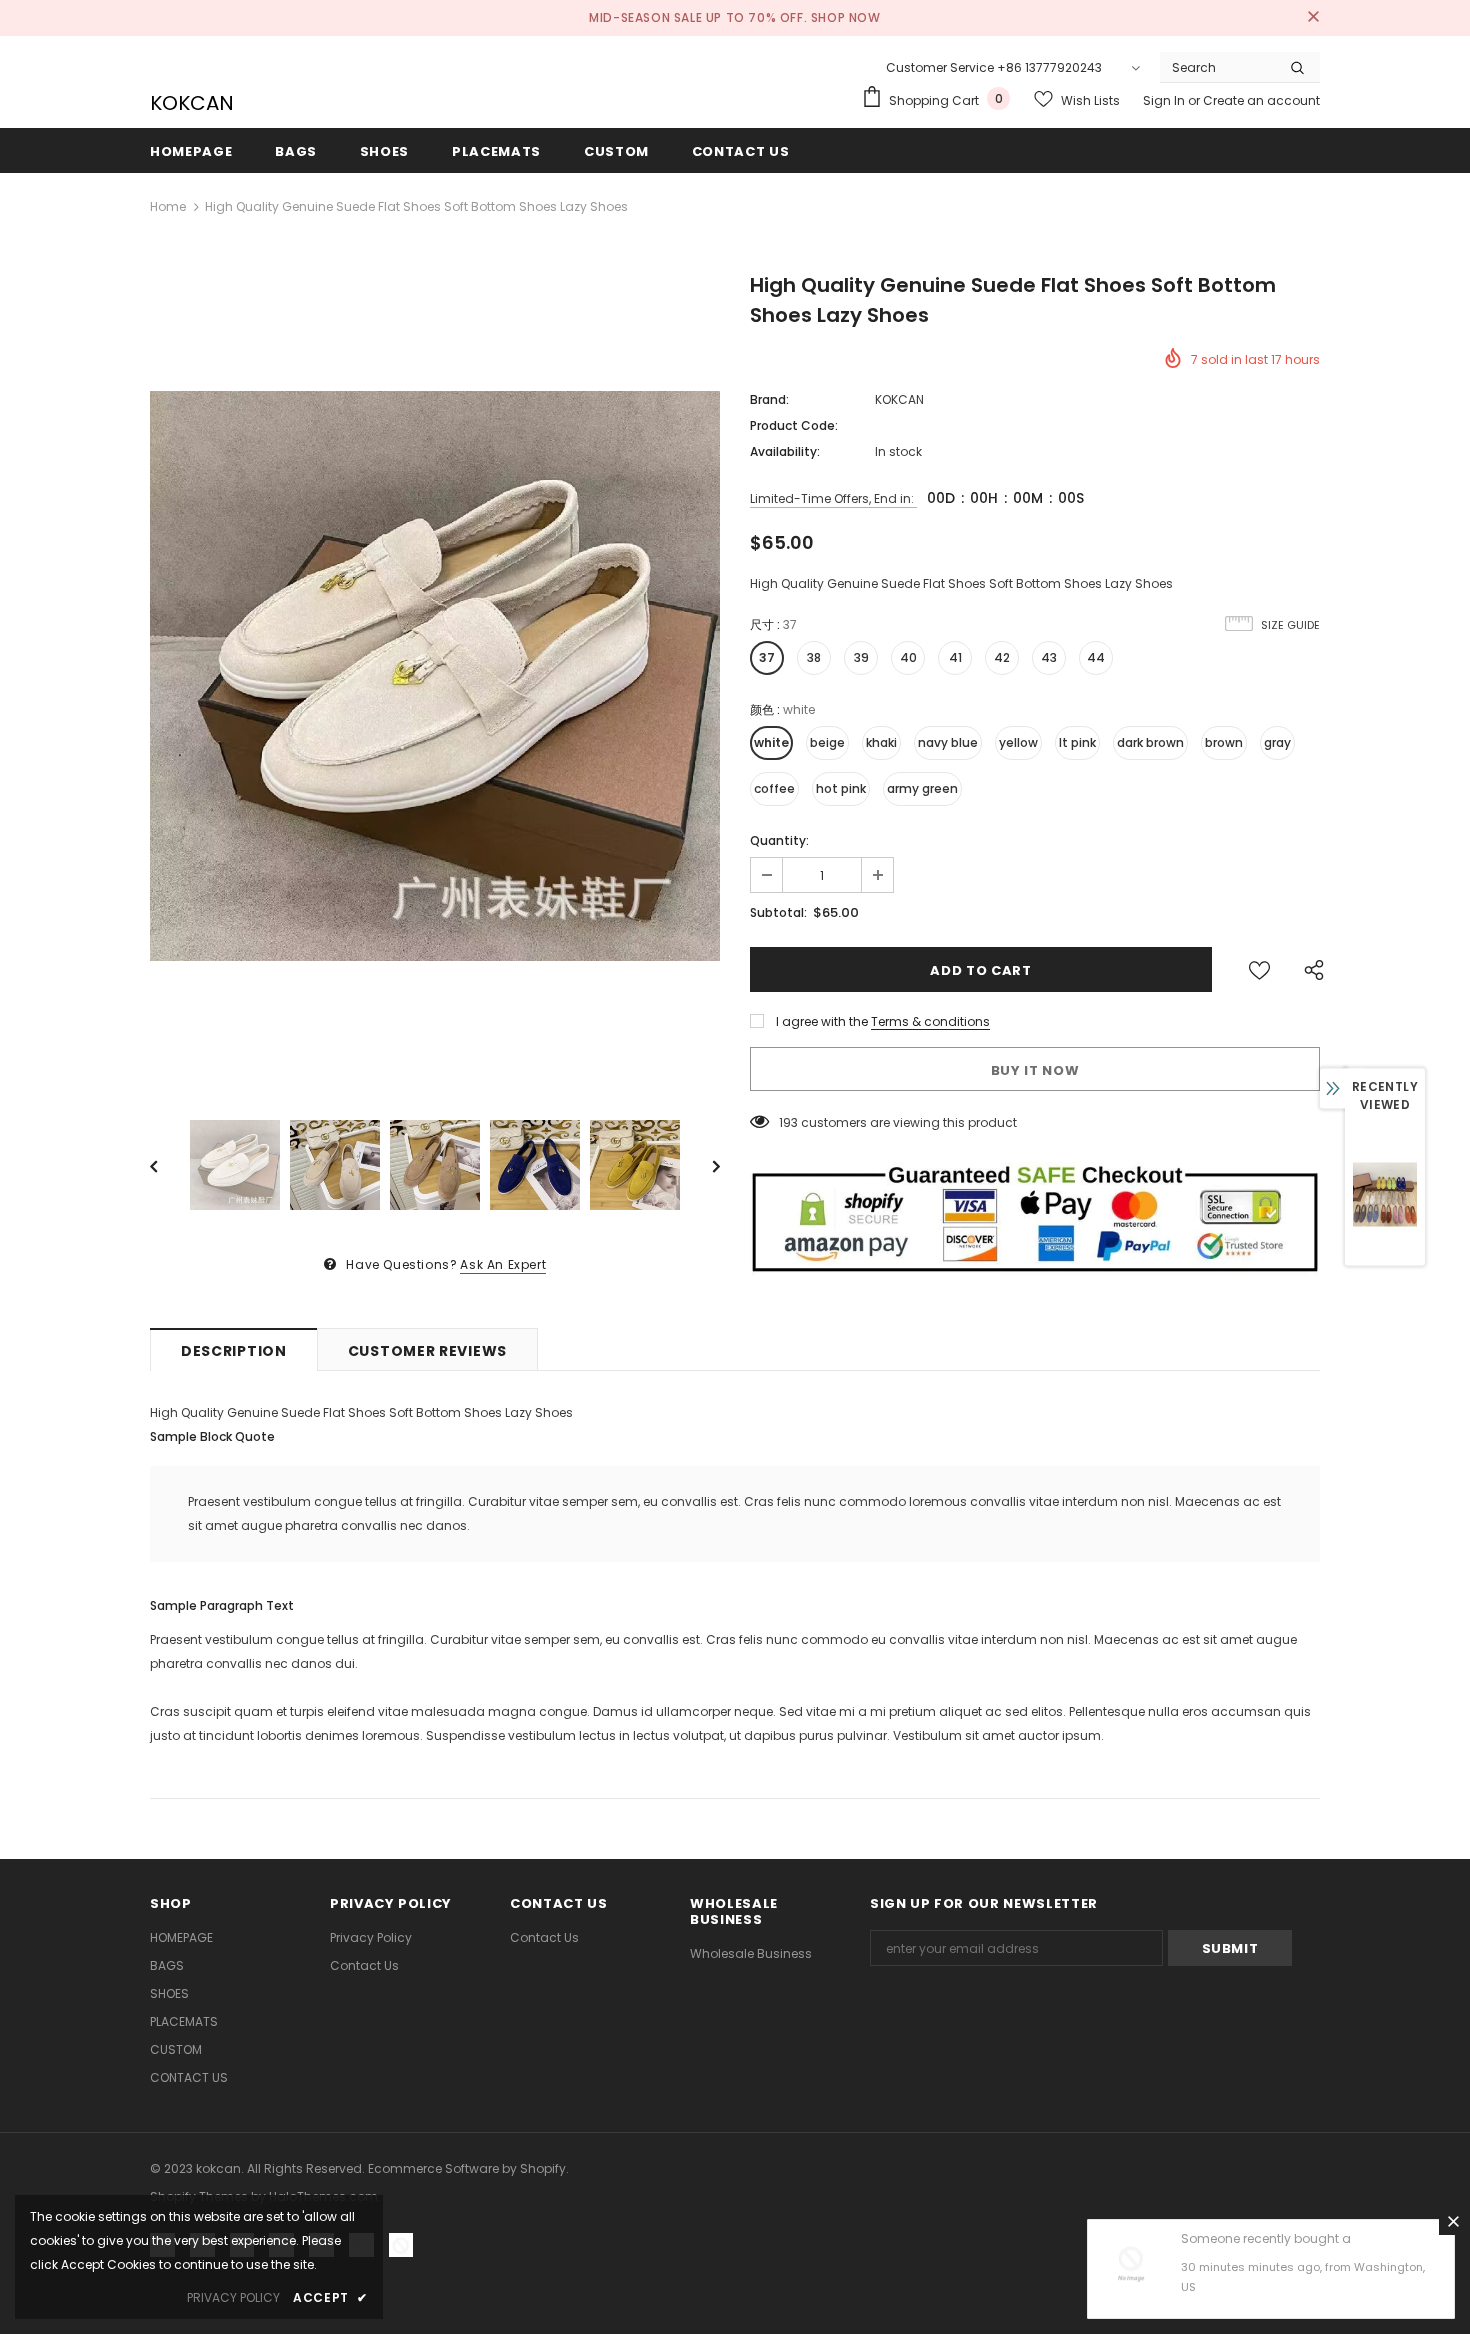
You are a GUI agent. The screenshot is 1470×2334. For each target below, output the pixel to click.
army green (922, 788)
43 (1049, 657)
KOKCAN (190, 103)
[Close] (1453, 2221)
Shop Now (846, 17)
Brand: (769, 399)
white (771, 742)
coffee (774, 788)
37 (767, 657)
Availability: (785, 451)
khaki (881, 742)
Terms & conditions (930, 1021)
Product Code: (794, 425)
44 (1096, 657)
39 (861, 657)
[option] (435, 676)
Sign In (1165, 100)
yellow (1018, 742)
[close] (1313, 18)
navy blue (948, 742)
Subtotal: (778, 912)
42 (1002, 657)
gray (1277, 742)
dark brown (1150, 742)
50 (787, 1122)
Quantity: (779, 840)
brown (1224, 742)
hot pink (841, 788)
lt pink (1077, 742)
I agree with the (822, 1021)
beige (827, 742)
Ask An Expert (503, 1264)
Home (168, 206)
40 (908, 657)
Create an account (1261, 100)
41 (955, 657)
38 (814, 657)
